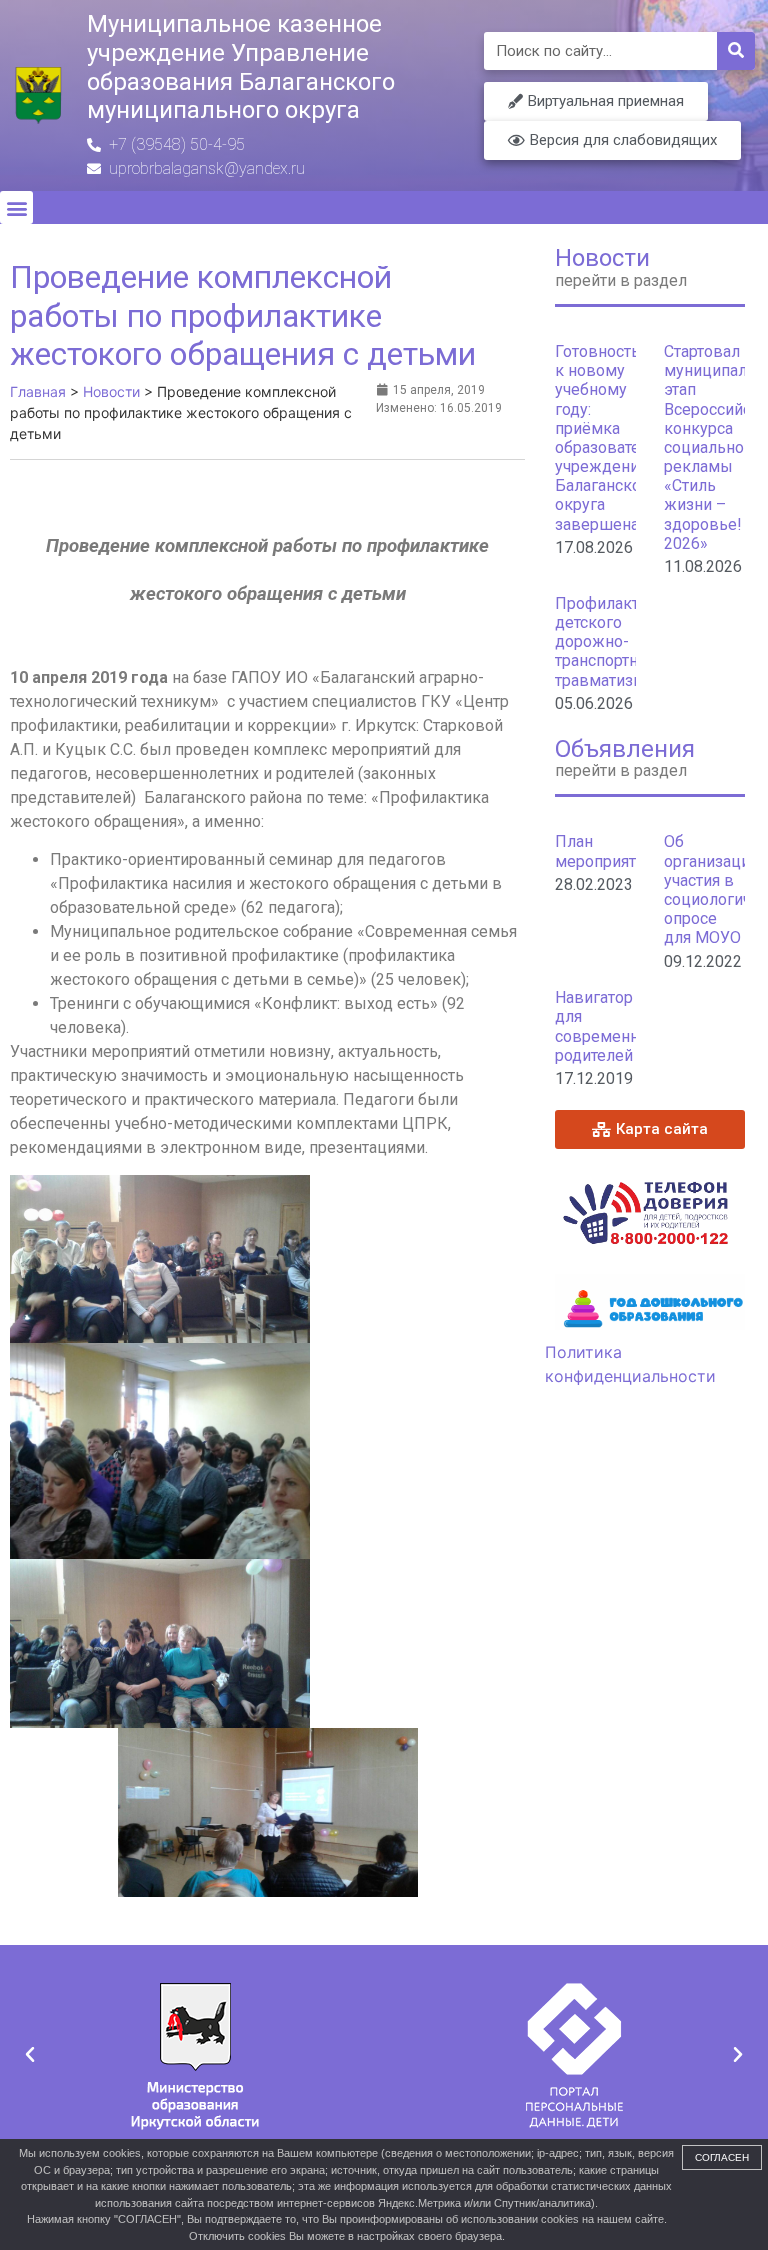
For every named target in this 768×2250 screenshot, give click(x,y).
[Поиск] (736, 51)
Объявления (625, 749)
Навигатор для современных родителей (607, 1026)
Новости (602, 258)
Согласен (722, 2157)
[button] (16, 207)
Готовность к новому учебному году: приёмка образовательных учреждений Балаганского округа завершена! (621, 438)
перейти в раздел (621, 280)
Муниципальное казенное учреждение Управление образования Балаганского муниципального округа (241, 67)
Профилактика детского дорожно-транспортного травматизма (610, 642)
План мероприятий (604, 851)
